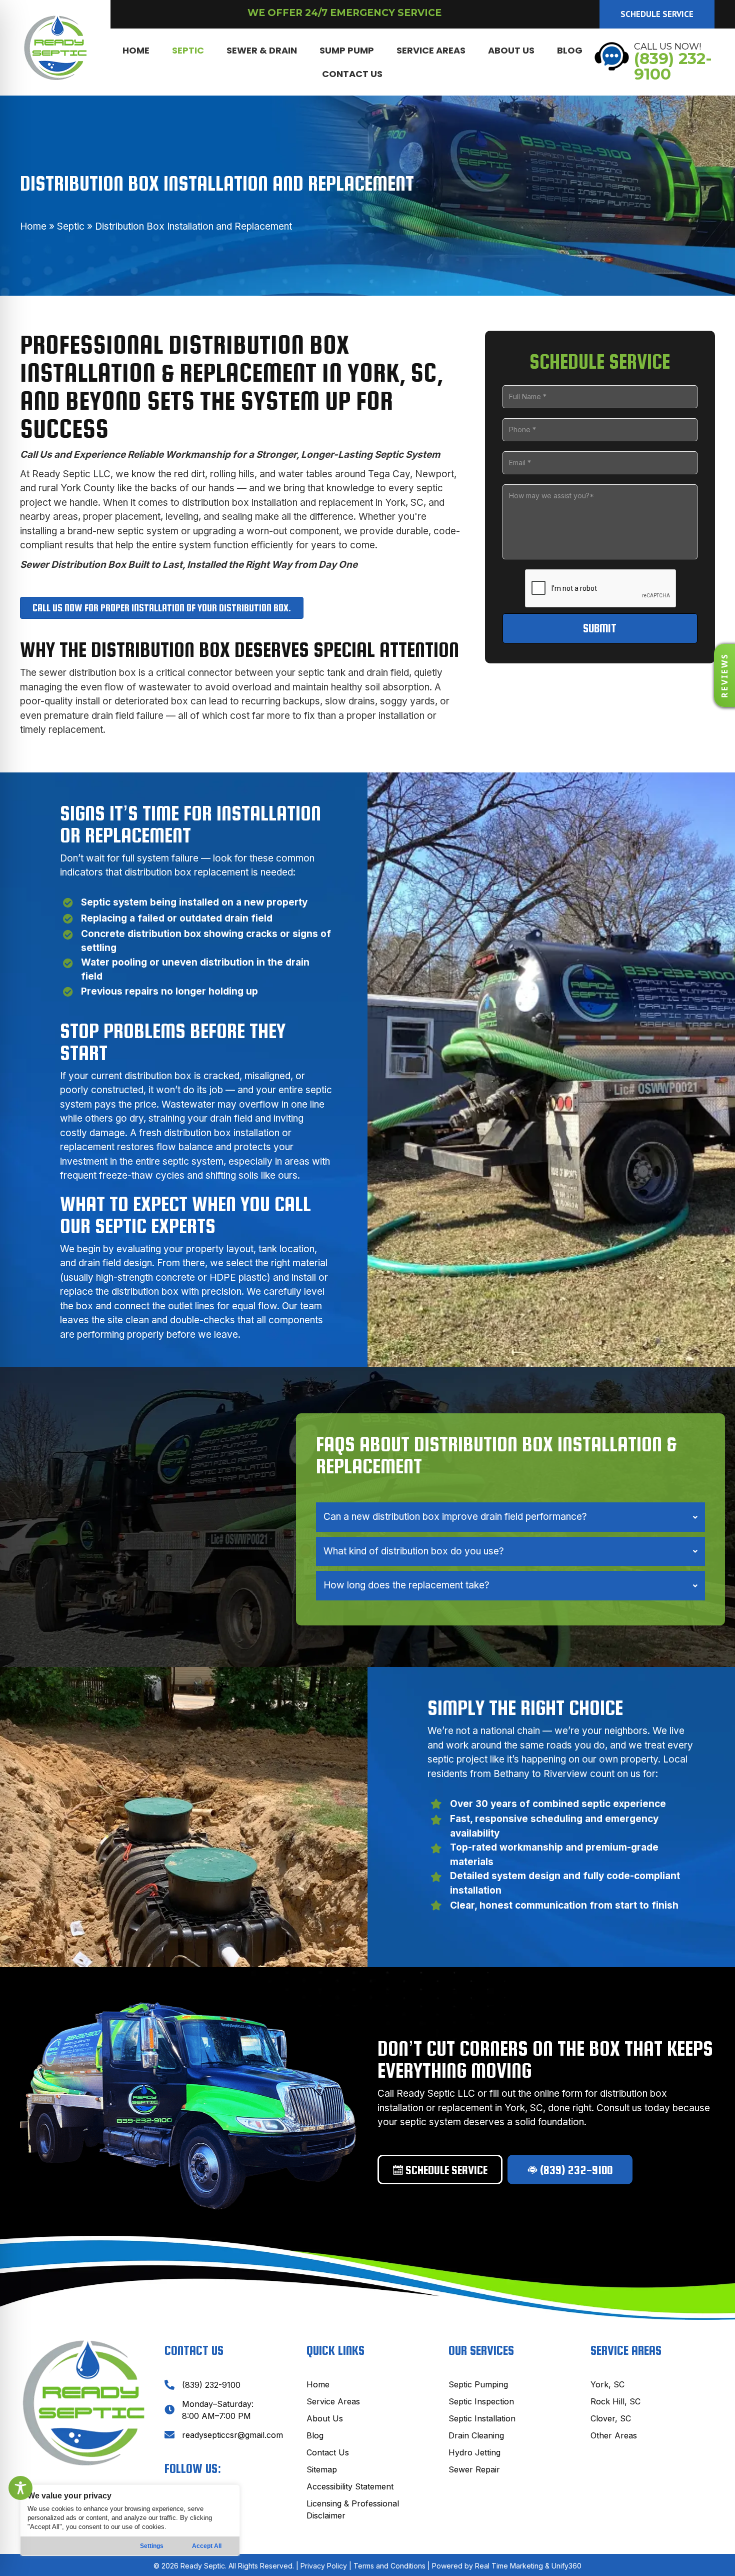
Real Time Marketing (509, 2566)
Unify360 (566, 2566)
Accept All (207, 2546)
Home (33, 226)
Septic (71, 226)
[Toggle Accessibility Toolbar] (20, 2488)
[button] (657, 14)
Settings (152, 2546)
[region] (130, 2520)
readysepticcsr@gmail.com (232, 2435)
